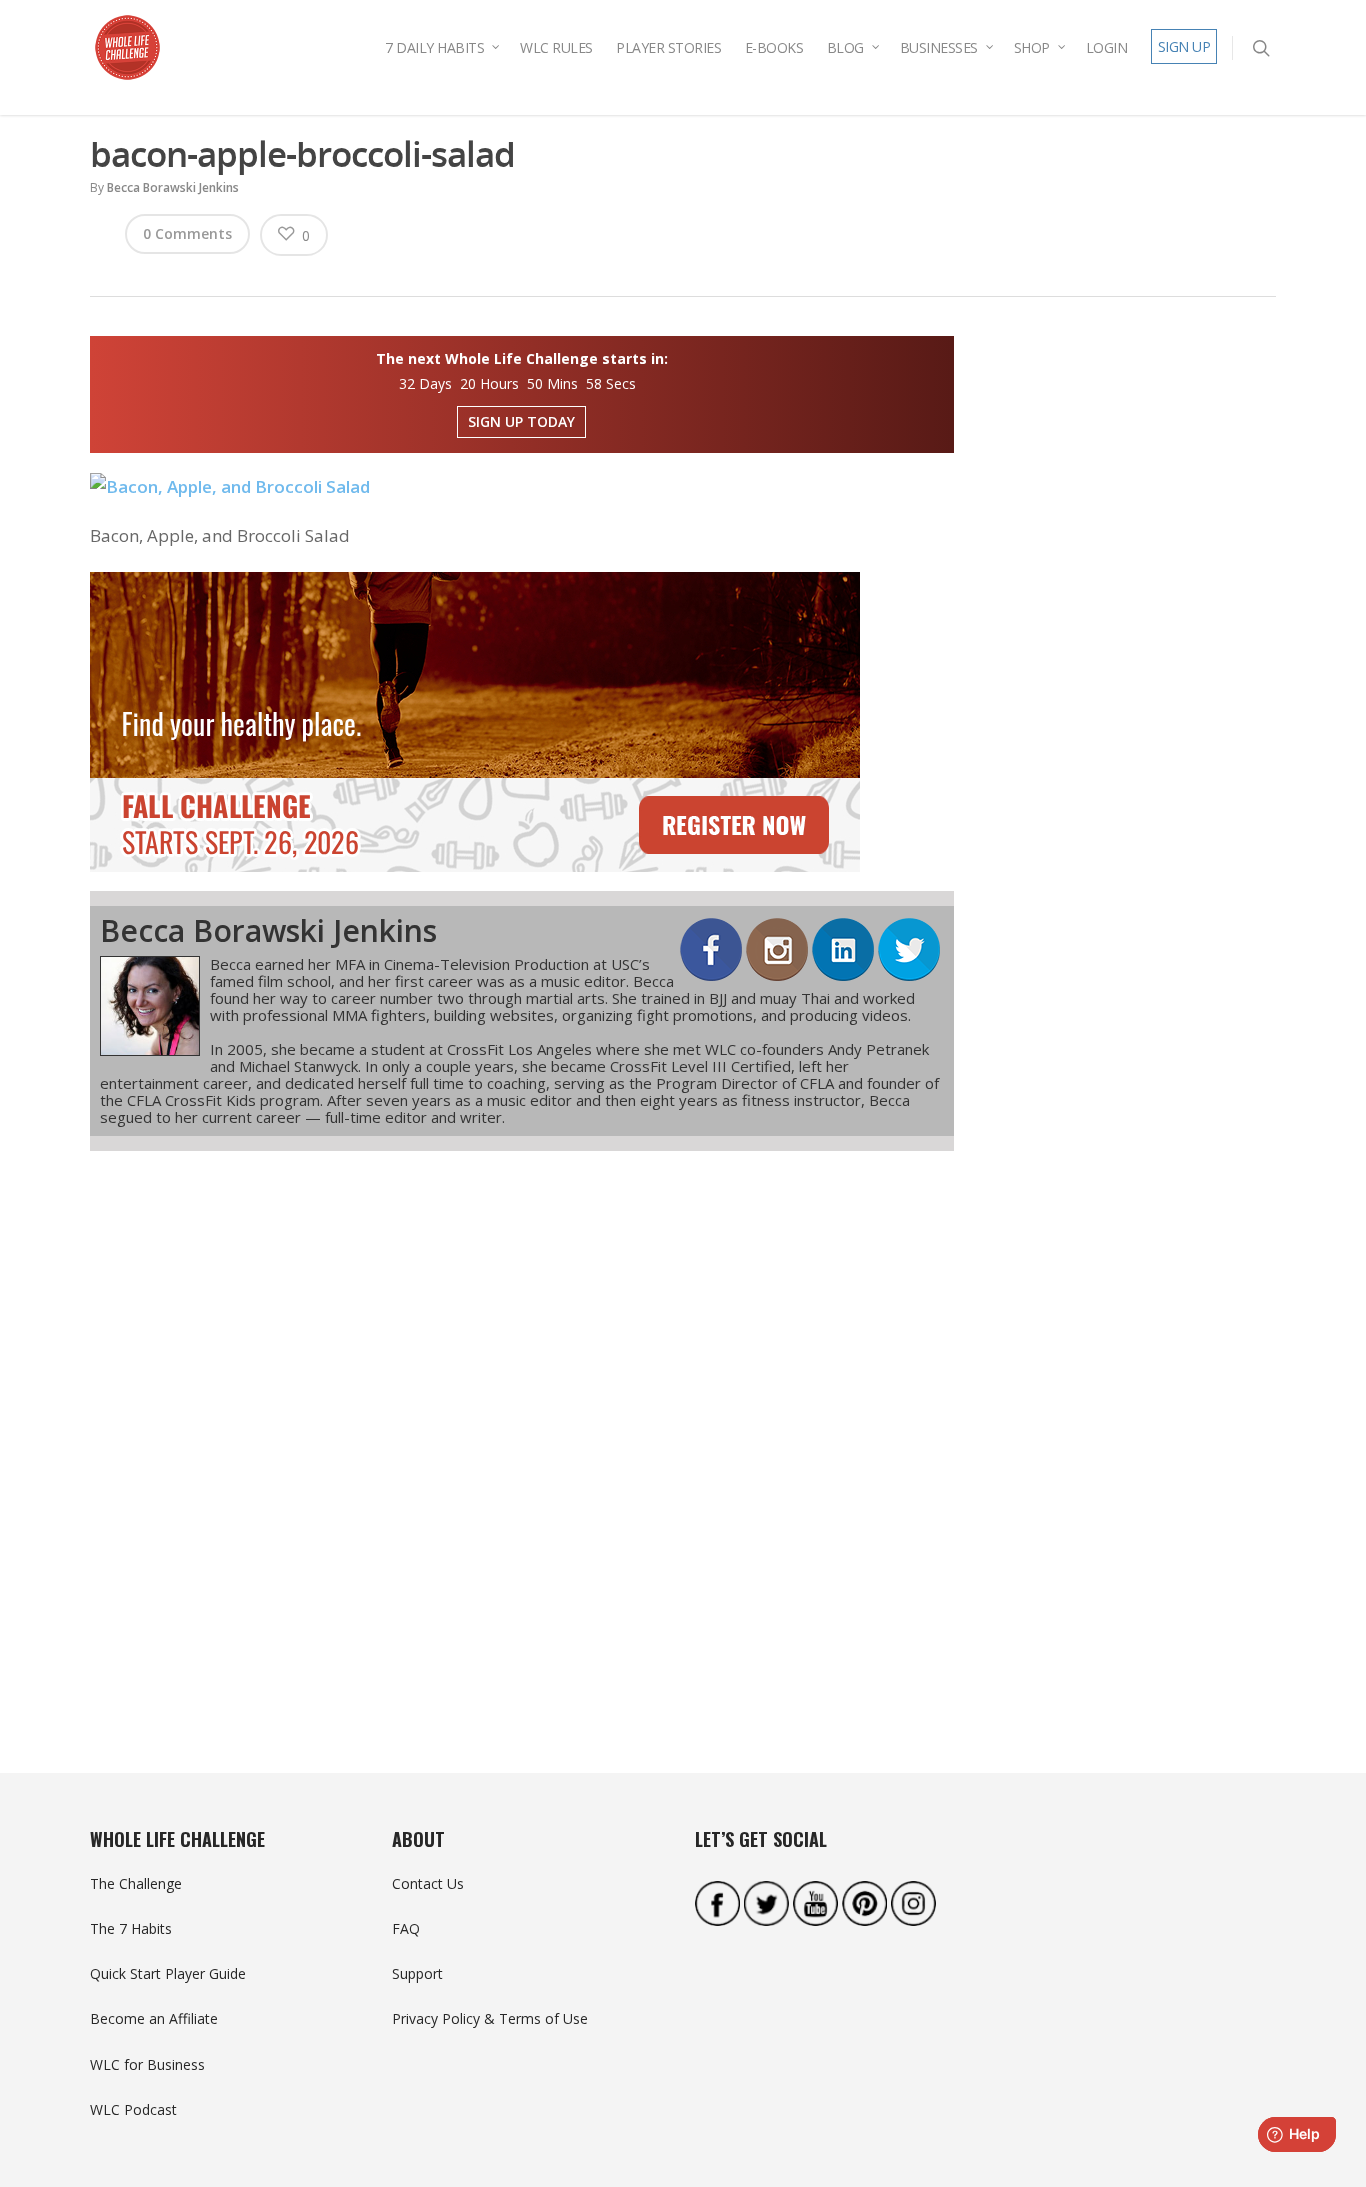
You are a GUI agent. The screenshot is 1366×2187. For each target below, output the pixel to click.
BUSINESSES (939, 47)
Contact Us (428, 1883)
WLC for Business (147, 2064)
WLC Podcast (133, 2109)
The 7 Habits (131, 1928)
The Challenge (136, 1883)
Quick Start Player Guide (168, 1973)
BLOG (845, 47)
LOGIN (1107, 47)
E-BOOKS (774, 47)
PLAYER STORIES (668, 47)
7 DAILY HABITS (434, 47)
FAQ (406, 1928)
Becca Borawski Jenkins (173, 187)
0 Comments (187, 233)
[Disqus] (522, 1426)
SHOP (1032, 47)
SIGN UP (1184, 46)
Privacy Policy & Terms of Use (490, 2018)
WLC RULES (556, 47)
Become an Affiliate (154, 2018)
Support (417, 1973)
